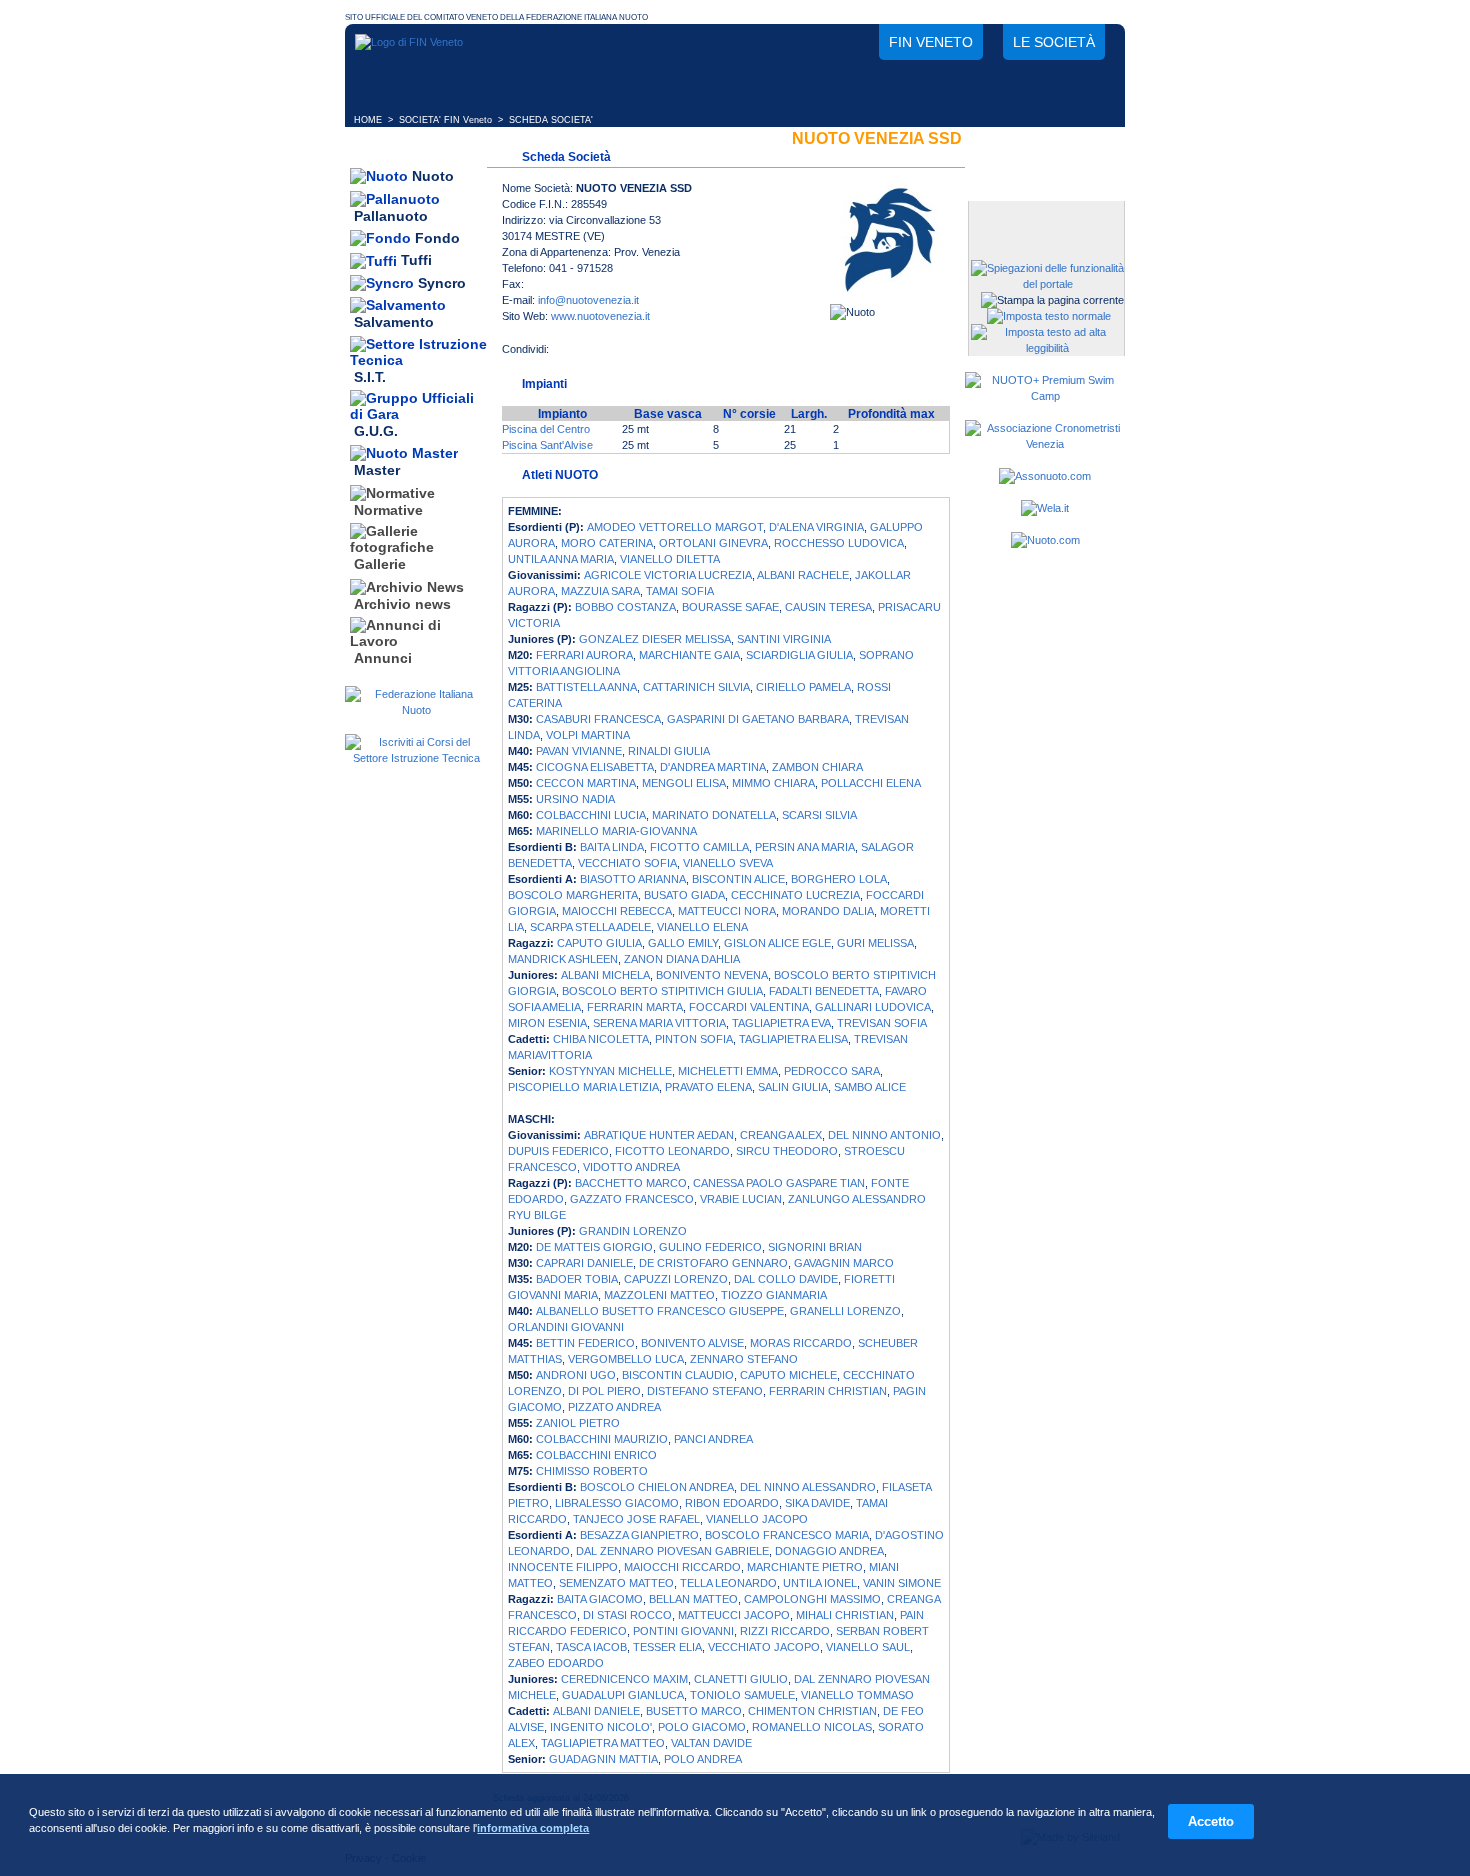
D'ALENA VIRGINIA (816, 527)
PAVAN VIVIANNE (579, 751)
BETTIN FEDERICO (585, 1343)
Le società (1054, 42)
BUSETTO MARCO (694, 1711)
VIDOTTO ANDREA (631, 1167)
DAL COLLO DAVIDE (786, 1279)
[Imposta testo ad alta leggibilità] (1047, 348)
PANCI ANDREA (713, 1439)
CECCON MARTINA (586, 783)
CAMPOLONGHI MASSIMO (812, 1599)
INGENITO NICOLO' (601, 1727)
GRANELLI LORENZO (845, 1311)
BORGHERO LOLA (839, 879)
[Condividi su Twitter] (609, 355)
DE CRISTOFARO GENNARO (713, 1263)
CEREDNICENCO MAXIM (624, 1679)
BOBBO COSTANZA (625, 607)
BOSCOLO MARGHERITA (573, 895)
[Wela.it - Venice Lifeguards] (1045, 508)
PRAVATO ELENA (708, 1087)
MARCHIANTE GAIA (689, 655)
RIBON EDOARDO (732, 1503)
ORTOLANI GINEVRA (713, 543)
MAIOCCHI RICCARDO (682, 1567)
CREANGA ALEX (781, 1135)
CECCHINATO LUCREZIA (795, 895)
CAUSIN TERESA (828, 607)
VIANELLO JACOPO (757, 1519)
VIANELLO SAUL (868, 1647)
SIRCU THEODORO (787, 1151)
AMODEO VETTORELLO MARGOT (675, 527)
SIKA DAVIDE (817, 1503)
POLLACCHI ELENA (871, 783)
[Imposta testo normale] (1049, 316)
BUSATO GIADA (684, 895)
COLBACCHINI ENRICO (596, 1455)
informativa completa (533, 1828)
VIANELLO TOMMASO (857, 1695)
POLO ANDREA (703, 1759)
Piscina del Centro (546, 429)
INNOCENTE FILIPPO (563, 1567)
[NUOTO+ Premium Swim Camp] (1045, 396)
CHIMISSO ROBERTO (592, 1471)
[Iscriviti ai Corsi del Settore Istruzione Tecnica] (416, 758)
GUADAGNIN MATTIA (603, 1759)
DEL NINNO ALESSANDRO (808, 1487)
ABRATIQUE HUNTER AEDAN (659, 1135)
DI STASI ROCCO (627, 1615)
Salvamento (394, 323)
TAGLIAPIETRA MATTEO (603, 1743)
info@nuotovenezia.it (588, 300)
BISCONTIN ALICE (738, 879)
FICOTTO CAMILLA (699, 847)
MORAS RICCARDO (801, 1343)
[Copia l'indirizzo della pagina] (689, 355)
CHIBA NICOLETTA (601, 1039)
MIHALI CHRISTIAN (845, 1615)
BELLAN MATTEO (693, 1599)
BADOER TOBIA (577, 1279)
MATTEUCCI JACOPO (734, 1615)
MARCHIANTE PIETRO (805, 1567)
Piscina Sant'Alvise (547, 445)
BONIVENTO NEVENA (712, 975)
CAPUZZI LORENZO (676, 1279)
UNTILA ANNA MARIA (561, 559)
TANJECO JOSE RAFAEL (636, 1519)
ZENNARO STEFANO (744, 1359)
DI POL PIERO (604, 1391)
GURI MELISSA (875, 943)
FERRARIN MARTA (635, 1007)
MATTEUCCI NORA (727, 911)
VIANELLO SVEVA (728, 863)
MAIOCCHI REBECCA (617, 911)
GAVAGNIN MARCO (844, 1263)
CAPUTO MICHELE (788, 1375)
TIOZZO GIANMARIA (774, 1295)
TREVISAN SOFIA (882, 1023)
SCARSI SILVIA (819, 815)
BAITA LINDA (612, 847)
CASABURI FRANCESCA (598, 719)
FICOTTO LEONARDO (672, 1151)
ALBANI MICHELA (605, 975)
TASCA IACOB (591, 1647)
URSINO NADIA (575, 799)
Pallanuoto (391, 216)
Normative (388, 510)
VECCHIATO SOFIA (627, 863)
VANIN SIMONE (902, 1583)
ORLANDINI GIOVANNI (566, 1327)
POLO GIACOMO (702, 1727)
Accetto (1211, 1821)
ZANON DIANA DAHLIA (682, 959)
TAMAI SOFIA (680, 591)
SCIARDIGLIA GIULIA (799, 655)
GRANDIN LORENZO (633, 1231)
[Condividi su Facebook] (569, 355)
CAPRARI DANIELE (584, 1263)
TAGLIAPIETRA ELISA (793, 1039)
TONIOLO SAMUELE (742, 1695)
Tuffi (416, 261)
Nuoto (433, 176)
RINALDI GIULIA (669, 751)
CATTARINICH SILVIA (696, 687)
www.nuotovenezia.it (600, 316)
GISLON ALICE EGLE (777, 943)
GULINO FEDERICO (710, 1247)
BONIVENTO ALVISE (692, 1343)
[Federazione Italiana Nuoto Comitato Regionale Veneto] (409, 42)
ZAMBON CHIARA (817, 767)
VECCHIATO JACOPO (764, 1647)
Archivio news (402, 604)
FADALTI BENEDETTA (824, 991)
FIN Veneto (931, 42)
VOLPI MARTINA (588, 735)
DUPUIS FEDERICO (558, 1151)
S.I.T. (370, 377)
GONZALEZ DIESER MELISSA (655, 639)
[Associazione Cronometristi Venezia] (1045, 444)
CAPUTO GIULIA (599, 943)
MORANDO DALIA (828, 911)
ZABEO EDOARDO (556, 1663)
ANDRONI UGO (576, 1375)
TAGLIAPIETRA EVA (781, 1023)
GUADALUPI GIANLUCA (623, 1695)
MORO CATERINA (607, 543)
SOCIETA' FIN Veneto (445, 120)
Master (377, 471)
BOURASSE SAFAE (730, 607)
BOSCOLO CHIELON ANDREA (657, 1487)
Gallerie (380, 565)
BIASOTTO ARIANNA (633, 879)
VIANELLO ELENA (702, 927)
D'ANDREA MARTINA (713, 767)
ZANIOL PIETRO (578, 1423)
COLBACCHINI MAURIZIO (602, 1439)
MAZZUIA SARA (600, 591)
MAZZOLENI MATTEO (659, 1295)
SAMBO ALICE (870, 1087)
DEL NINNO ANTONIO (884, 1135)
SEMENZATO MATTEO (616, 1583)
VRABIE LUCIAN (741, 1199)
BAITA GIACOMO (600, 1599)
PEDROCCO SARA (832, 1071)
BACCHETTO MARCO (631, 1183)
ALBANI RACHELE (803, 575)
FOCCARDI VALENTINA (749, 1007)
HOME (368, 120)
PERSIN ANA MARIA (805, 847)
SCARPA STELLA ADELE (590, 927)
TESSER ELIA (667, 1647)
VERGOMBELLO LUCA (626, 1359)
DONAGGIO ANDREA (829, 1551)
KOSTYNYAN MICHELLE (610, 1071)
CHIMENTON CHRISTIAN (812, 1711)
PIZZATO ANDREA (614, 1407)
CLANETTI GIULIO (741, 1679)
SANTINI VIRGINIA (784, 639)
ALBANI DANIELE (596, 1711)
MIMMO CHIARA (773, 783)
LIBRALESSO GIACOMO (617, 1503)
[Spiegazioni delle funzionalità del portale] (1047, 284)
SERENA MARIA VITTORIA (659, 1023)
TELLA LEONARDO (728, 1583)
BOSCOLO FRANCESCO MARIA (787, 1535)
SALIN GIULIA (793, 1087)
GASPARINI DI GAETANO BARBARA (758, 719)
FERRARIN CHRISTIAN (828, 1391)
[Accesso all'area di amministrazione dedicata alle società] (1045, 217)
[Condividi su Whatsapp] (649, 355)
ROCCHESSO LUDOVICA (839, 543)
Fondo (437, 238)
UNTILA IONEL (820, 1583)
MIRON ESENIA (547, 1023)
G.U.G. (376, 431)
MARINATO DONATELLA (714, 815)
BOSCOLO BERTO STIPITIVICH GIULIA (662, 991)
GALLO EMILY (683, 943)
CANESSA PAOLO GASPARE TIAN (779, 1183)
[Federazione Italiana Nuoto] (416, 710)
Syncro (442, 283)
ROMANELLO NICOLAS (812, 1727)
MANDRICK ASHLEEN (563, 959)
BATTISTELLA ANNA (586, 687)
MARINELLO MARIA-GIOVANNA (616, 831)
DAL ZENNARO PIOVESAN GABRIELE (672, 1551)
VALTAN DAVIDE (711, 1743)
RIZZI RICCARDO (785, 1631)
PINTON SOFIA (694, 1039)
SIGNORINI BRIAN (815, 1247)
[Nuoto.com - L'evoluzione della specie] (1045, 540)
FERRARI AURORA (584, 655)
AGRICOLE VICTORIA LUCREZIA (668, 575)
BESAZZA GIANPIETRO (639, 1535)
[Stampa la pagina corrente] (1052, 300)
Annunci (383, 658)
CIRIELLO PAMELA (803, 687)
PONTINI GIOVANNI (683, 1631)
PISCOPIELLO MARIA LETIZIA (583, 1087)
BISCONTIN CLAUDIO (678, 1375)
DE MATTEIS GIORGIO (594, 1247)
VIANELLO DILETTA (670, 559)
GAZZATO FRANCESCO (632, 1199)
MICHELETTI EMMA (728, 1071)
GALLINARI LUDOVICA (873, 1007)
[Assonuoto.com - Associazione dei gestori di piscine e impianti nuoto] (1045, 476)
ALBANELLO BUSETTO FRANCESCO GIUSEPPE (660, 1311)
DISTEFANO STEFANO (705, 1391)
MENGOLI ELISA (684, 783)
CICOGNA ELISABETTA (595, 767)
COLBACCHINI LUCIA (591, 815)
